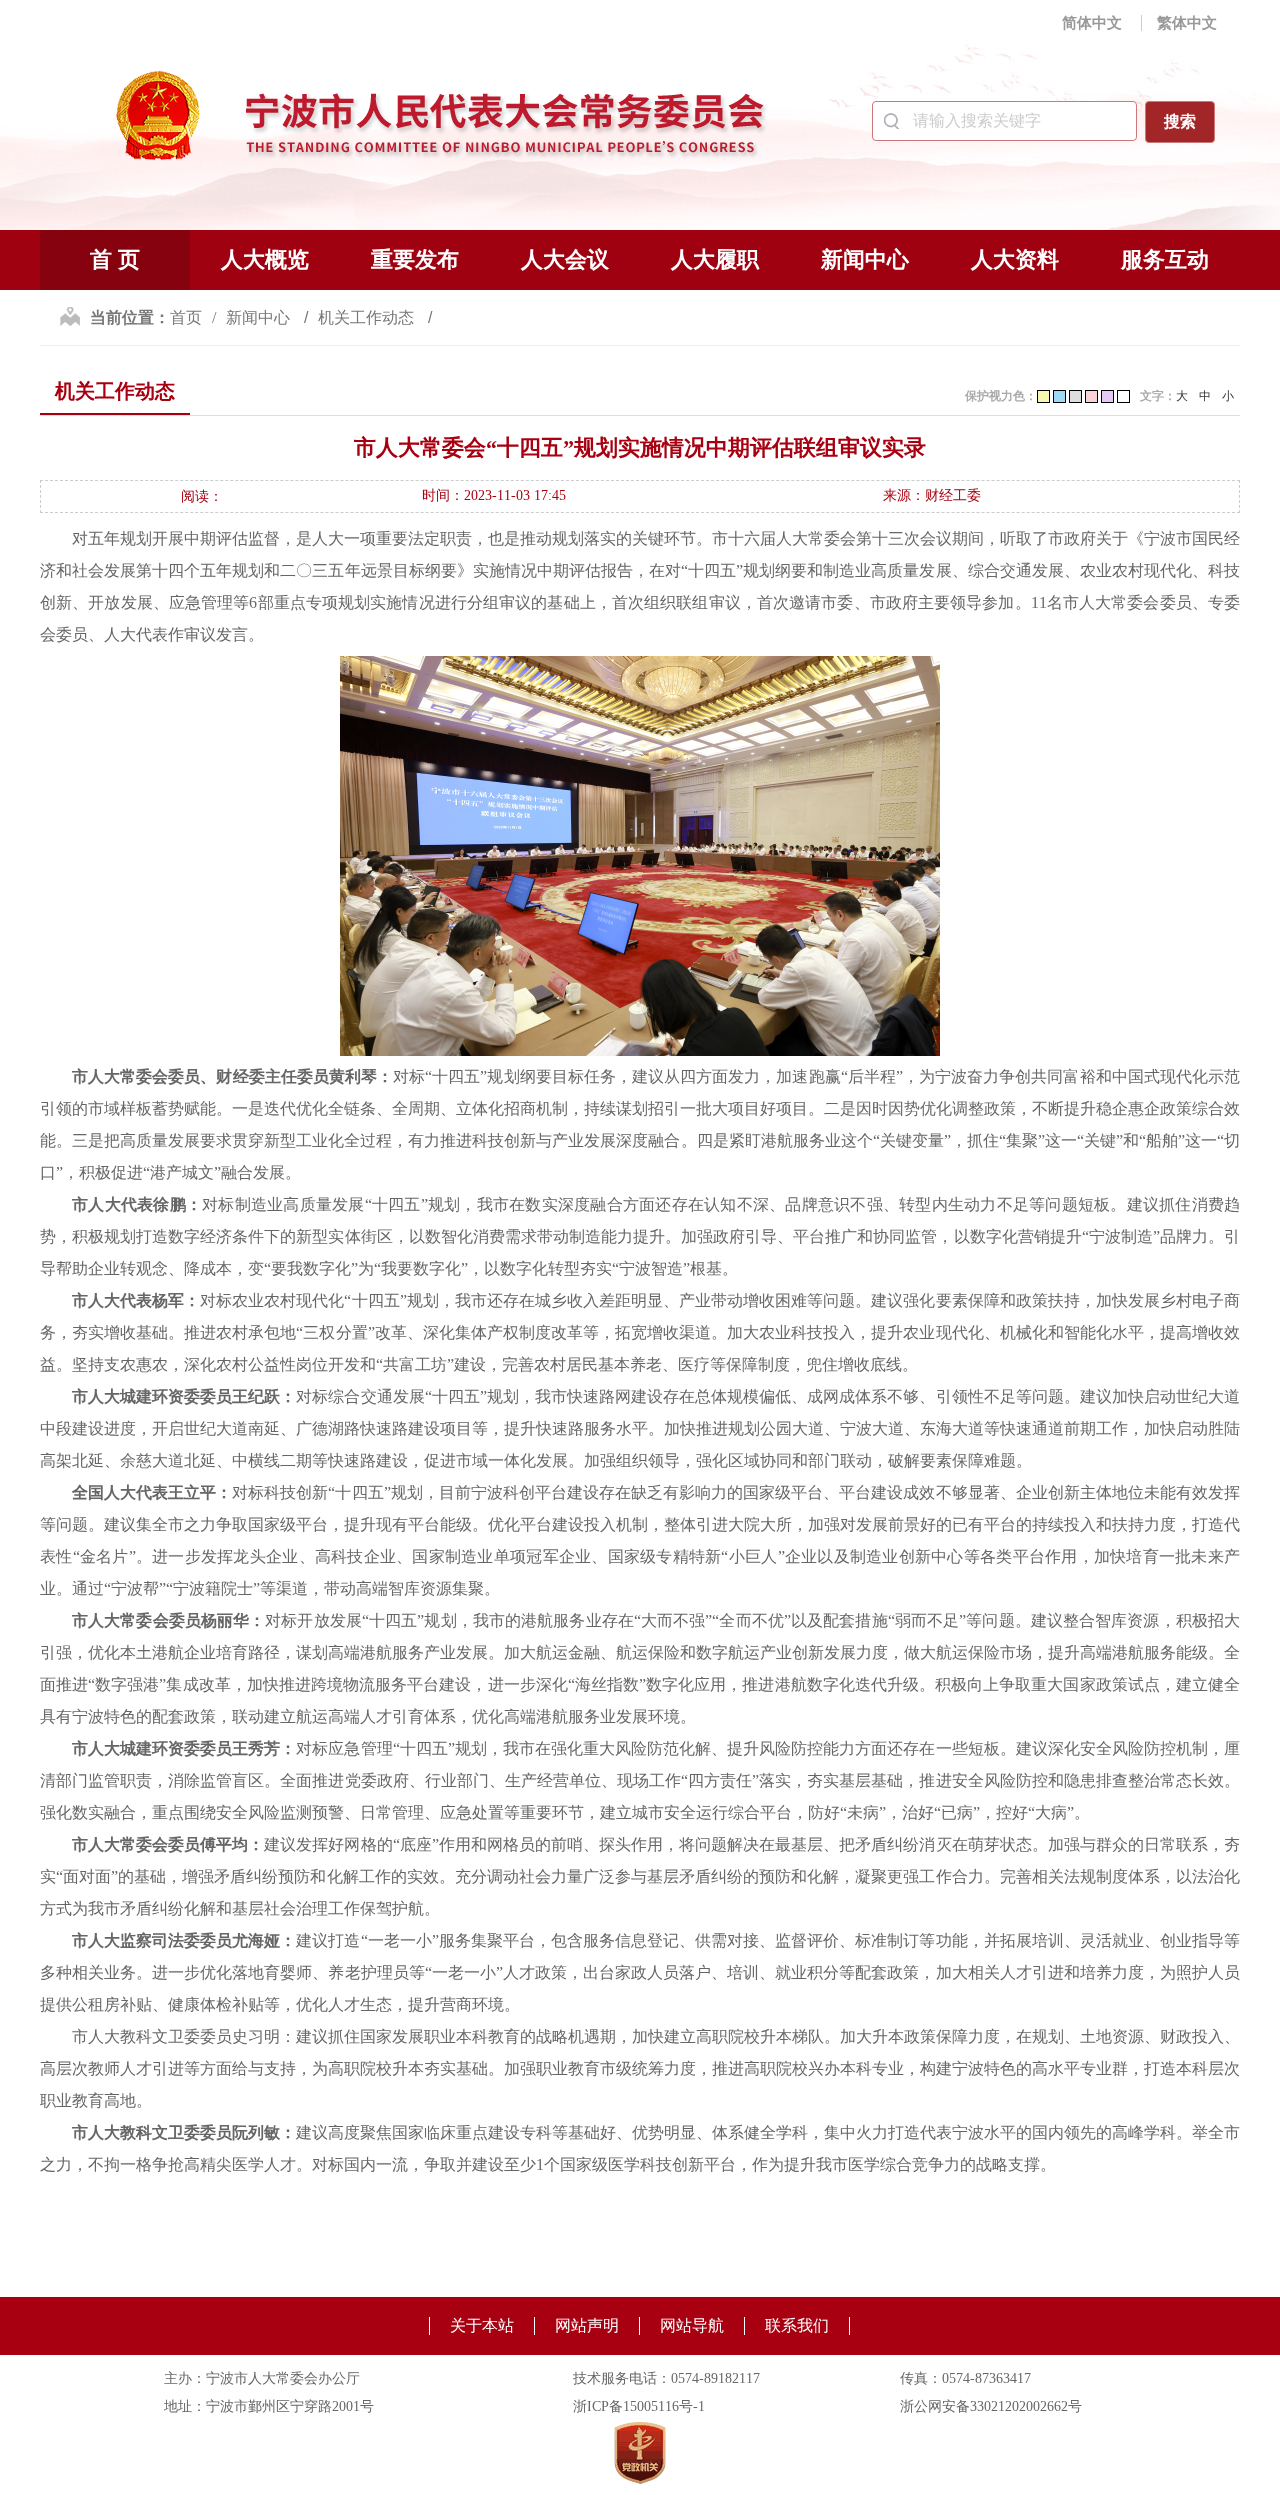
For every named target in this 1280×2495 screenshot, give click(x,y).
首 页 (115, 259)
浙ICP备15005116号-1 (639, 2406)
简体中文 (1092, 23)
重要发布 (415, 259)
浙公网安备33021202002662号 (991, 2406)
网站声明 (587, 2325)
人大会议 (565, 259)
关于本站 (482, 2325)
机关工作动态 (368, 317)
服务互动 (1165, 259)
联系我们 (797, 2325)
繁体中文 (1187, 23)
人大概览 (265, 259)
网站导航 (692, 2325)
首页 (186, 317)
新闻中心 (865, 259)
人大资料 (1015, 259)
